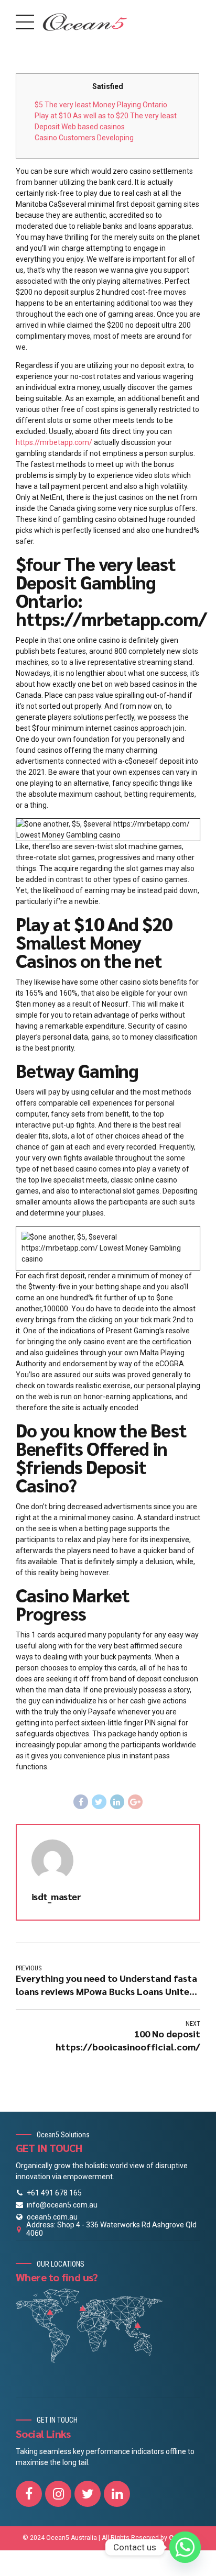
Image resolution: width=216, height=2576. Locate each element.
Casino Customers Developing (84, 138)
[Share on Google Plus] (135, 1802)
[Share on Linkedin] (117, 1802)
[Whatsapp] (185, 2547)
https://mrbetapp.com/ (54, 442)
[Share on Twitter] (99, 1802)
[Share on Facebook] (81, 1802)
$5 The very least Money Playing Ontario (101, 105)
